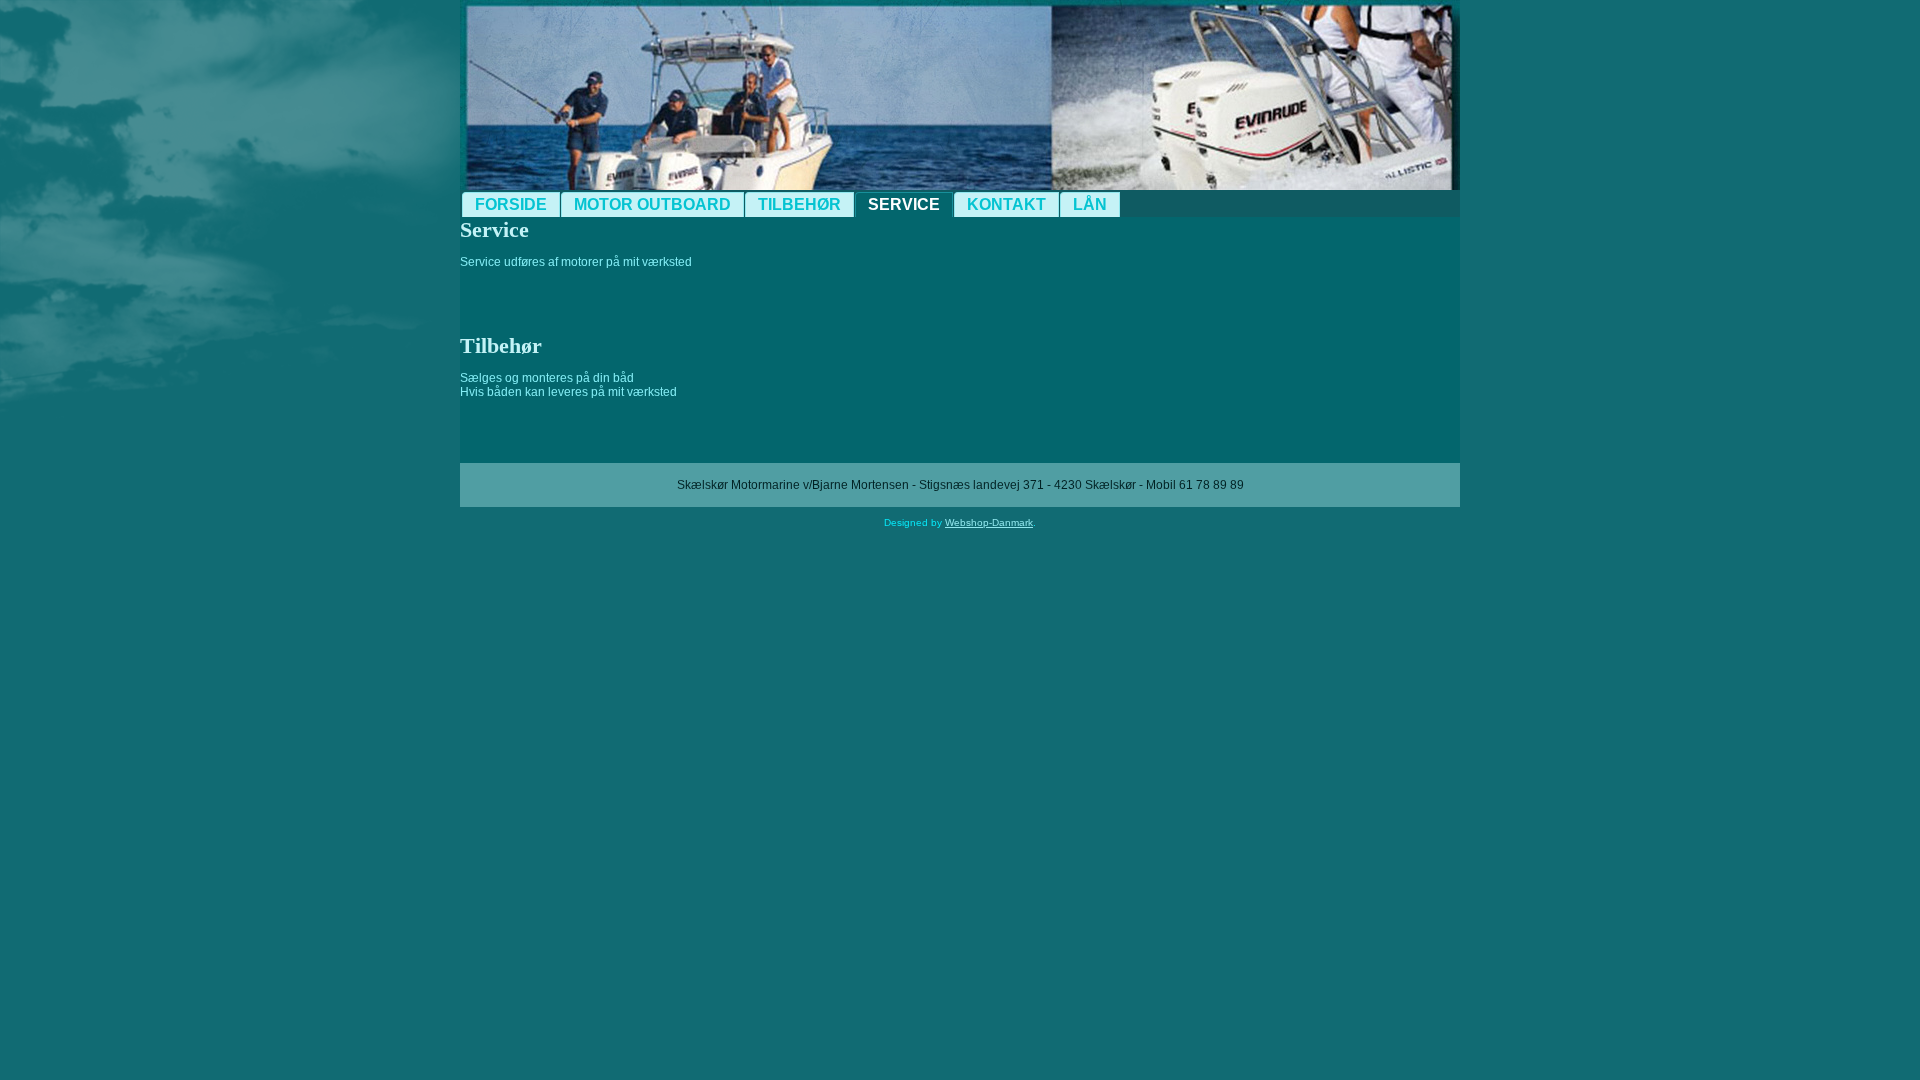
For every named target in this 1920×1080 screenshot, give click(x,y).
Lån (1090, 204)
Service (904, 204)
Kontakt (1006, 204)
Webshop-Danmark (989, 522)
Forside (511, 204)
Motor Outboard (652, 204)
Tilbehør (799, 204)
